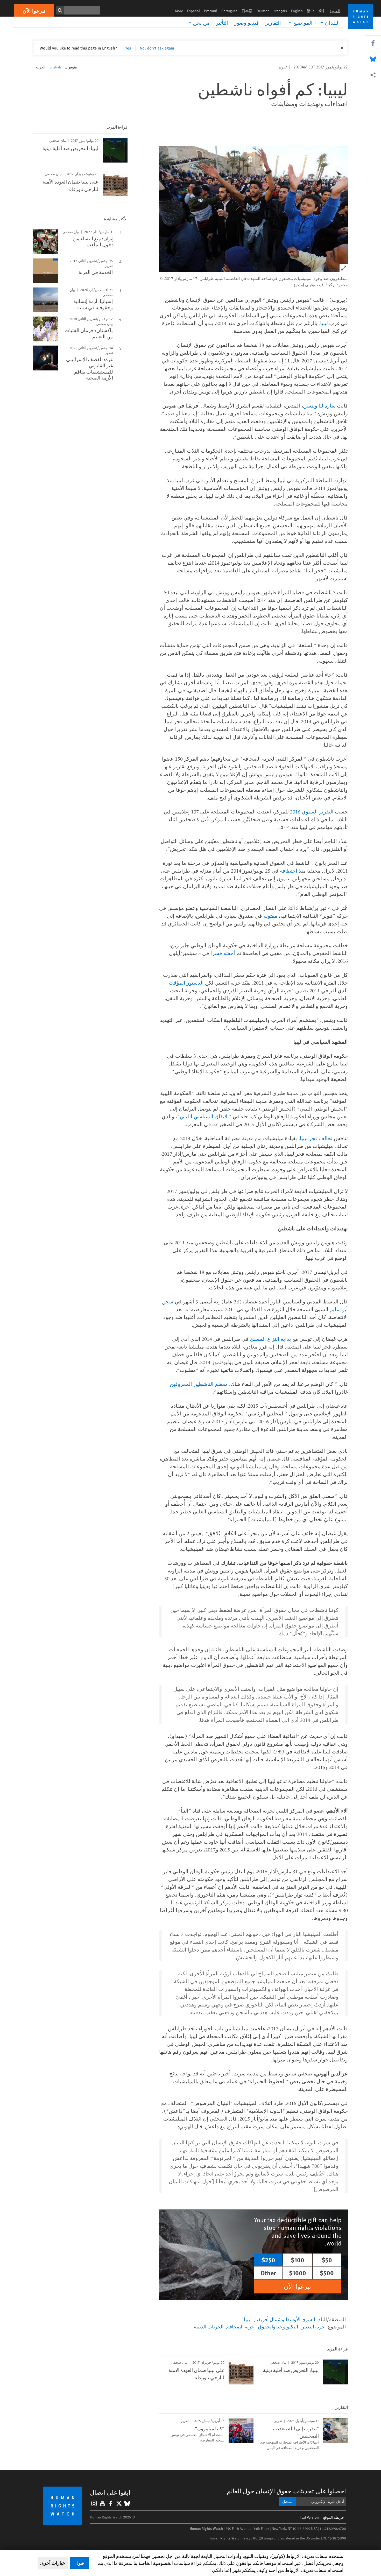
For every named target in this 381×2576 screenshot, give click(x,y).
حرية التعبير (313, 2326)
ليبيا (324, 323)
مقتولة (270, 916)
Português (229, 11)
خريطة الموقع (334, 2517)
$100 (298, 2260)
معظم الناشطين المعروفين (199, 1384)
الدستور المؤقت (186, 983)
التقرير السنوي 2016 (312, 812)
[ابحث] (60, 10)
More (175, 11)
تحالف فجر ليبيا (316, 1138)
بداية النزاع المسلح (270, 1339)
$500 (327, 2273)
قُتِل (205, 819)
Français (280, 11)
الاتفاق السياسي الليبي (204, 1116)
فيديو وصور (247, 23)
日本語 (247, 11)
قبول (80, 2563)
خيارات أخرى (53, 2563)
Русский (211, 11)
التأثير (222, 23)
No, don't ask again (157, 48)
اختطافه (289, 871)
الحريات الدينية (209, 2326)
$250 (268, 2260)
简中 (322, 11)
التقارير (273, 23)
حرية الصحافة (241, 2326)
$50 (327, 2260)
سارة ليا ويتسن (319, 406)
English (297, 11)
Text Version (309, 2517)
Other (268, 2273)
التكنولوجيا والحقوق (278, 2326)
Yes (128, 48)
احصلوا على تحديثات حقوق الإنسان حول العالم (286, 2491)
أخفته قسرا (223, 953)
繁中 (311, 11)
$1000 (298, 2273)
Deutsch (263, 11)
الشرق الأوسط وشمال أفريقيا (285, 2319)
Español (193, 11)
